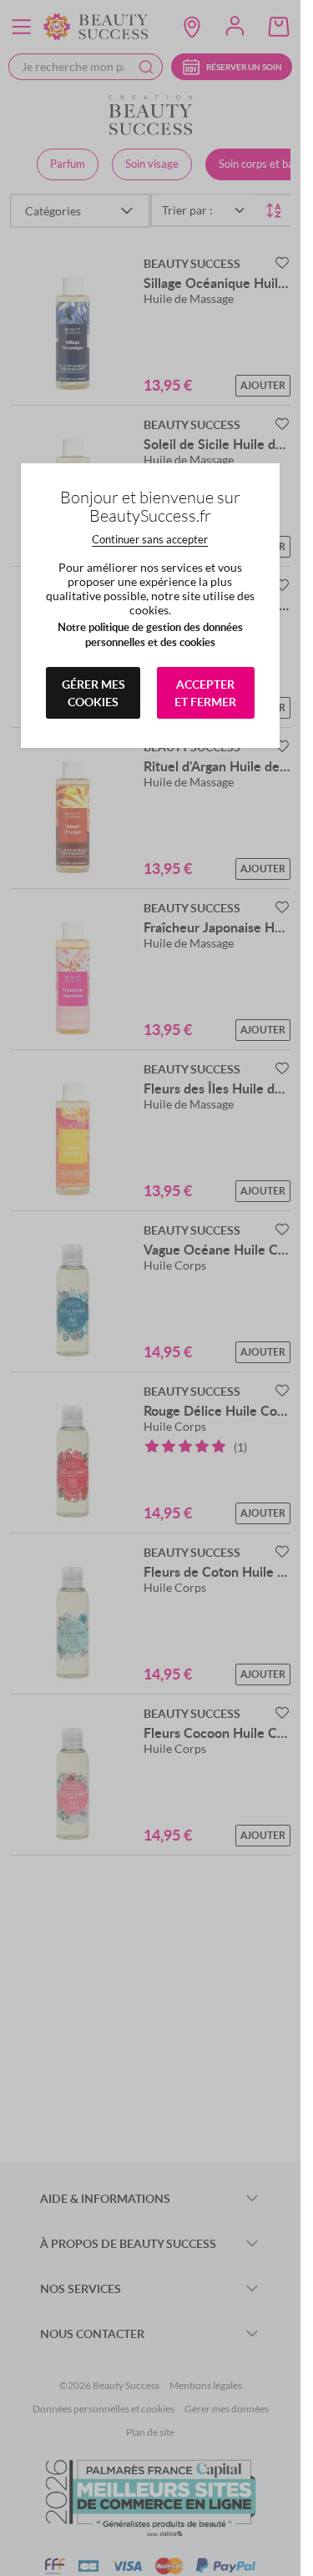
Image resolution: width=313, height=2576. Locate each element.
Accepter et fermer (205, 693)
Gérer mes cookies (93, 693)
